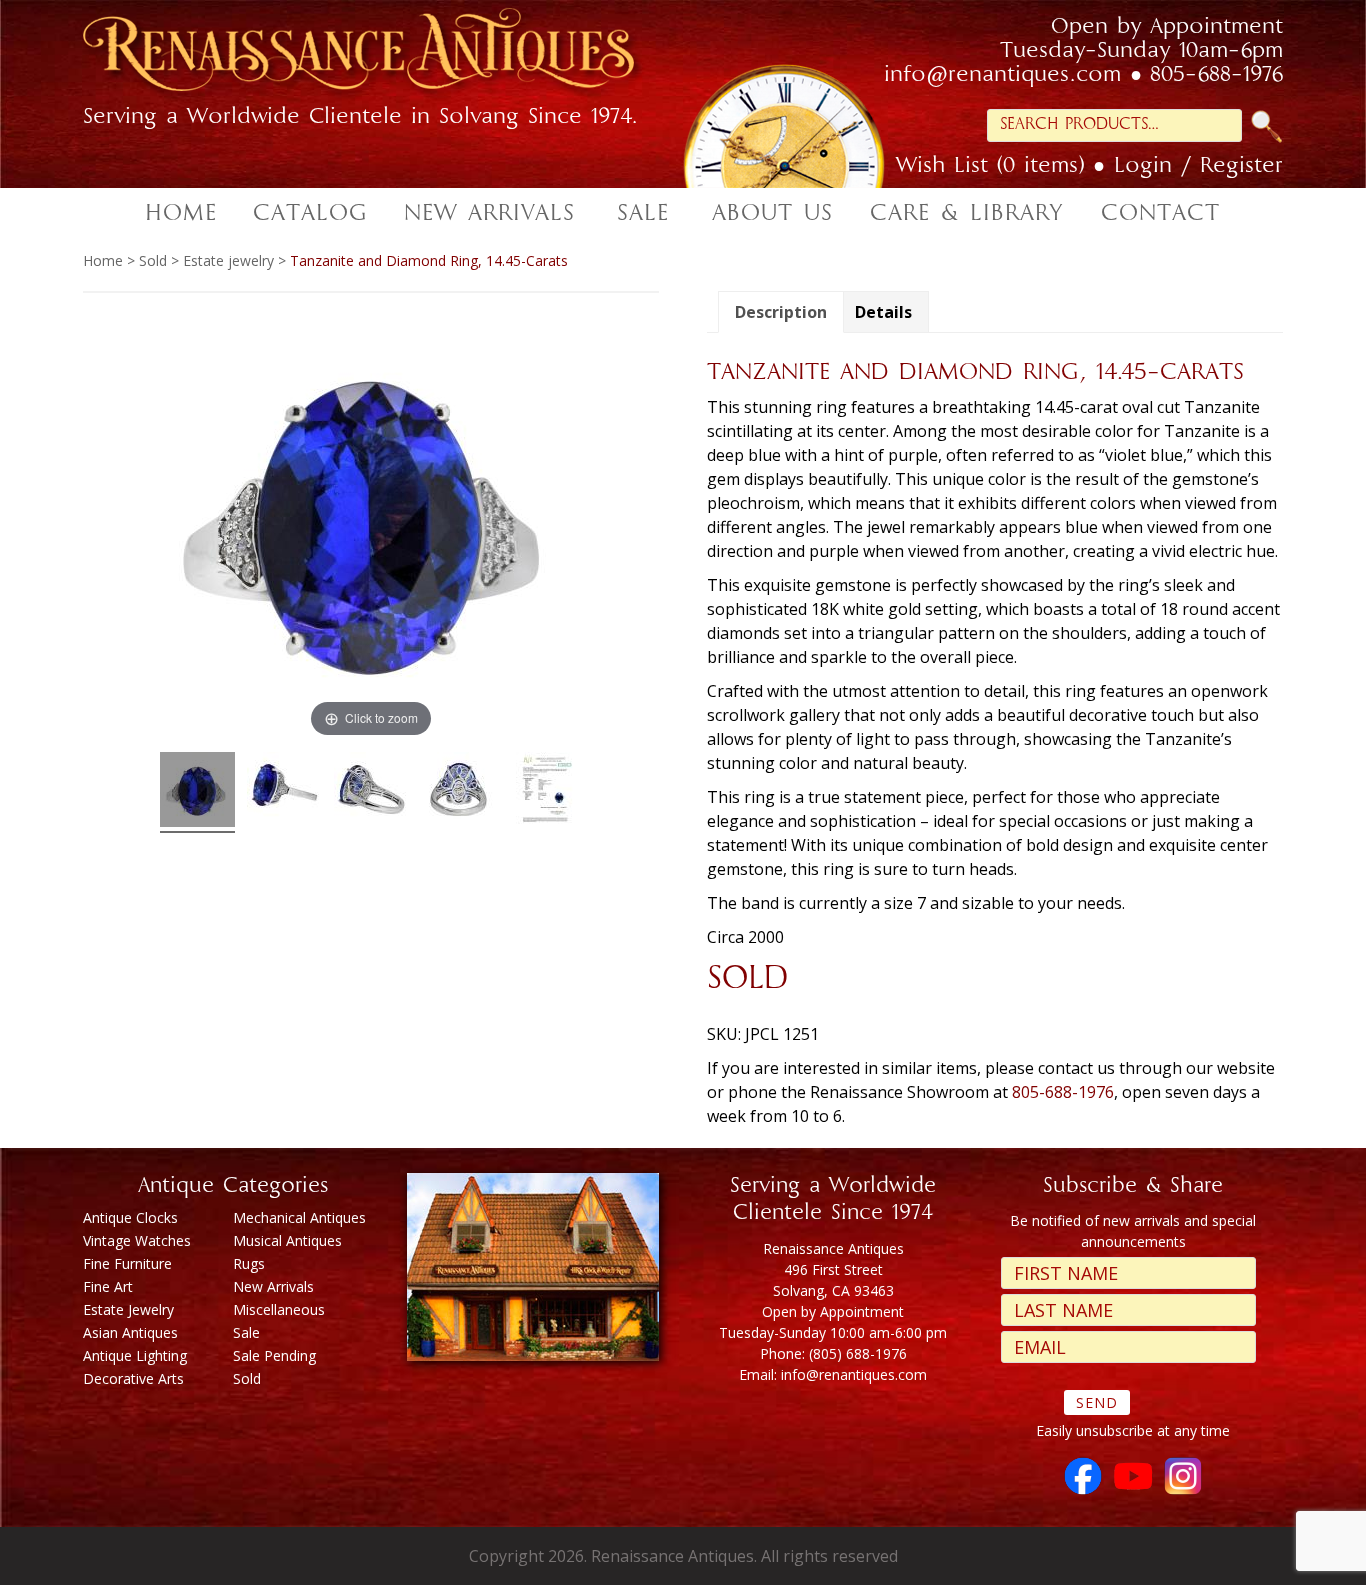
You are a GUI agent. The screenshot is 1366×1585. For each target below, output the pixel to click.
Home (103, 260)
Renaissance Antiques (383, 55)
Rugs (249, 1263)
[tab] (781, 312)
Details (883, 312)
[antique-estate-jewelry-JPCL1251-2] (284, 792)
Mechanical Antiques (299, 1217)
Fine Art (108, 1286)
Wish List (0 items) (990, 167)
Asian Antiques (130, 1332)
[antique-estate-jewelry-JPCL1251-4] (458, 792)
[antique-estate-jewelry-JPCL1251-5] (545, 792)
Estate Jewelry (128, 1309)
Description (781, 312)
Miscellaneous (279, 1309)
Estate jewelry (228, 260)
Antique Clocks (130, 1217)
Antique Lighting (135, 1355)
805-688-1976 (1216, 76)
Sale (246, 1332)
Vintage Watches (137, 1240)
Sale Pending (274, 1355)
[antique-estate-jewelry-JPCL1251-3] (371, 792)
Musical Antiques (287, 1240)
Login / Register (1198, 167)
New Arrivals (273, 1286)
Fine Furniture (127, 1263)
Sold (153, 260)
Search (1267, 126)
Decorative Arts (133, 1378)
